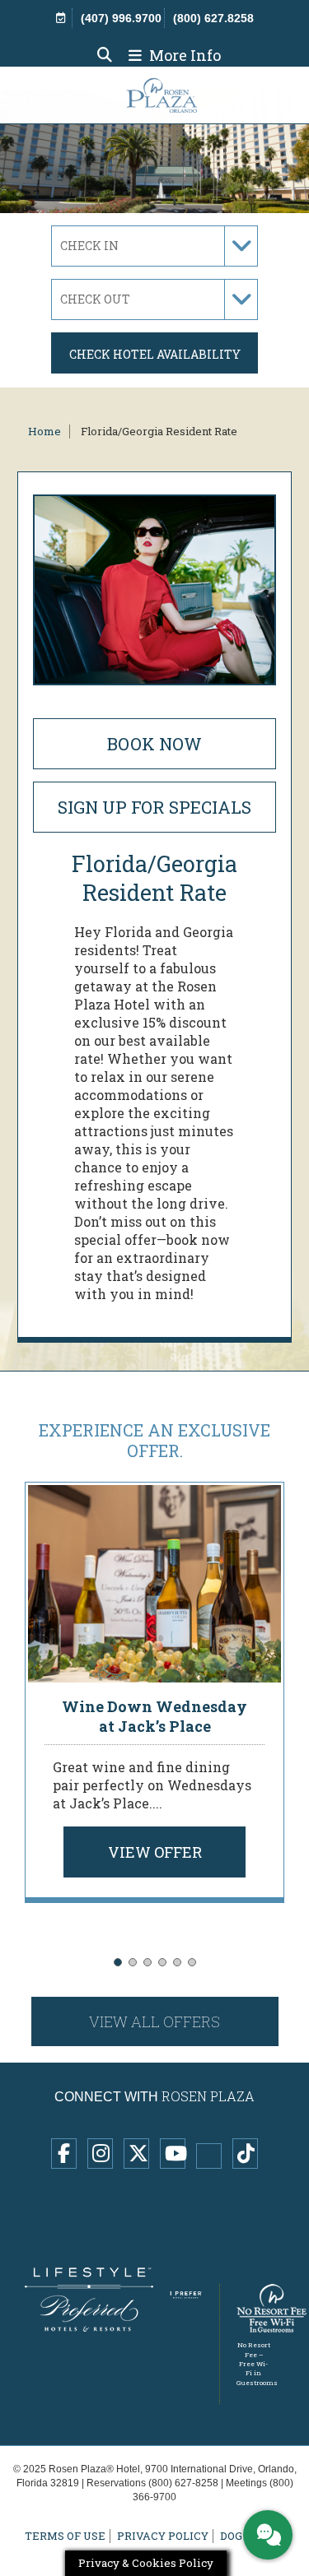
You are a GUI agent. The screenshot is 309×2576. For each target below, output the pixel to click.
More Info (183, 55)
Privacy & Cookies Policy (146, 2563)
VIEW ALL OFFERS (154, 2021)
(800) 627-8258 (183, 2483)
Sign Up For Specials (154, 807)
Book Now (154, 744)
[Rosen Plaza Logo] (151, 95)
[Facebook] (64, 2154)
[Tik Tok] (245, 2154)
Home (44, 431)
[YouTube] (173, 2154)
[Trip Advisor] (209, 2156)
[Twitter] (136, 2154)
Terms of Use (65, 2536)
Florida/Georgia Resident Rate (159, 431)
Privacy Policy (163, 2536)
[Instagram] (100, 2154)
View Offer (155, 1852)
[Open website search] (105, 56)
